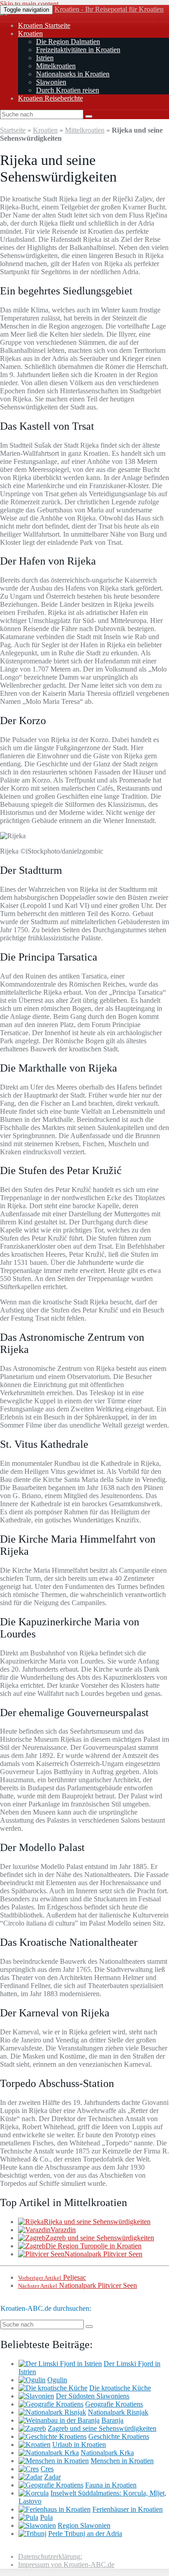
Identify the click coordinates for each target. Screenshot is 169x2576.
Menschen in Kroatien (122, 2461)
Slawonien (51, 82)
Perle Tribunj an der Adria (85, 2534)
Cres (47, 2469)
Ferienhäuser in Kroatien (128, 2509)
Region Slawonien (84, 2525)
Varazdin (63, 2230)
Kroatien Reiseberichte (50, 98)
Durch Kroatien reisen (68, 90)
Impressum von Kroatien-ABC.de (66, 2565)
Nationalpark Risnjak (118, 2412)
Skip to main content (29, 4)
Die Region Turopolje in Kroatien (94, 2246)
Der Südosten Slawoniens (93, 2396)
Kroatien (30, 33)
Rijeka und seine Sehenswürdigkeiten (97, 2222)
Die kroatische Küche (120, 2388)
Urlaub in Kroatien (79, 2445)
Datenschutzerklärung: (50, 2556)
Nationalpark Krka (107, 2453)
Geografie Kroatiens (114, 2404)
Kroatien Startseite (44, 25)
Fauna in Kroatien (111, 2485)
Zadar (53, 2477)
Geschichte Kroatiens (119, 2436)
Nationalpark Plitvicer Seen (103, 2254)
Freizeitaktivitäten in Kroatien (78, 50)
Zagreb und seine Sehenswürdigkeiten (100, 2238)
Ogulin (57, 2380)
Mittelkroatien (56, 66)
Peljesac (52, 2277)
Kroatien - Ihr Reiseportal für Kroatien (109, 9)
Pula (46, 2517)
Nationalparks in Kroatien (73, 74)
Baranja (112, 2420)
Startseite (13, 130)
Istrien (45, 58)
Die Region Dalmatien (68, 42)
